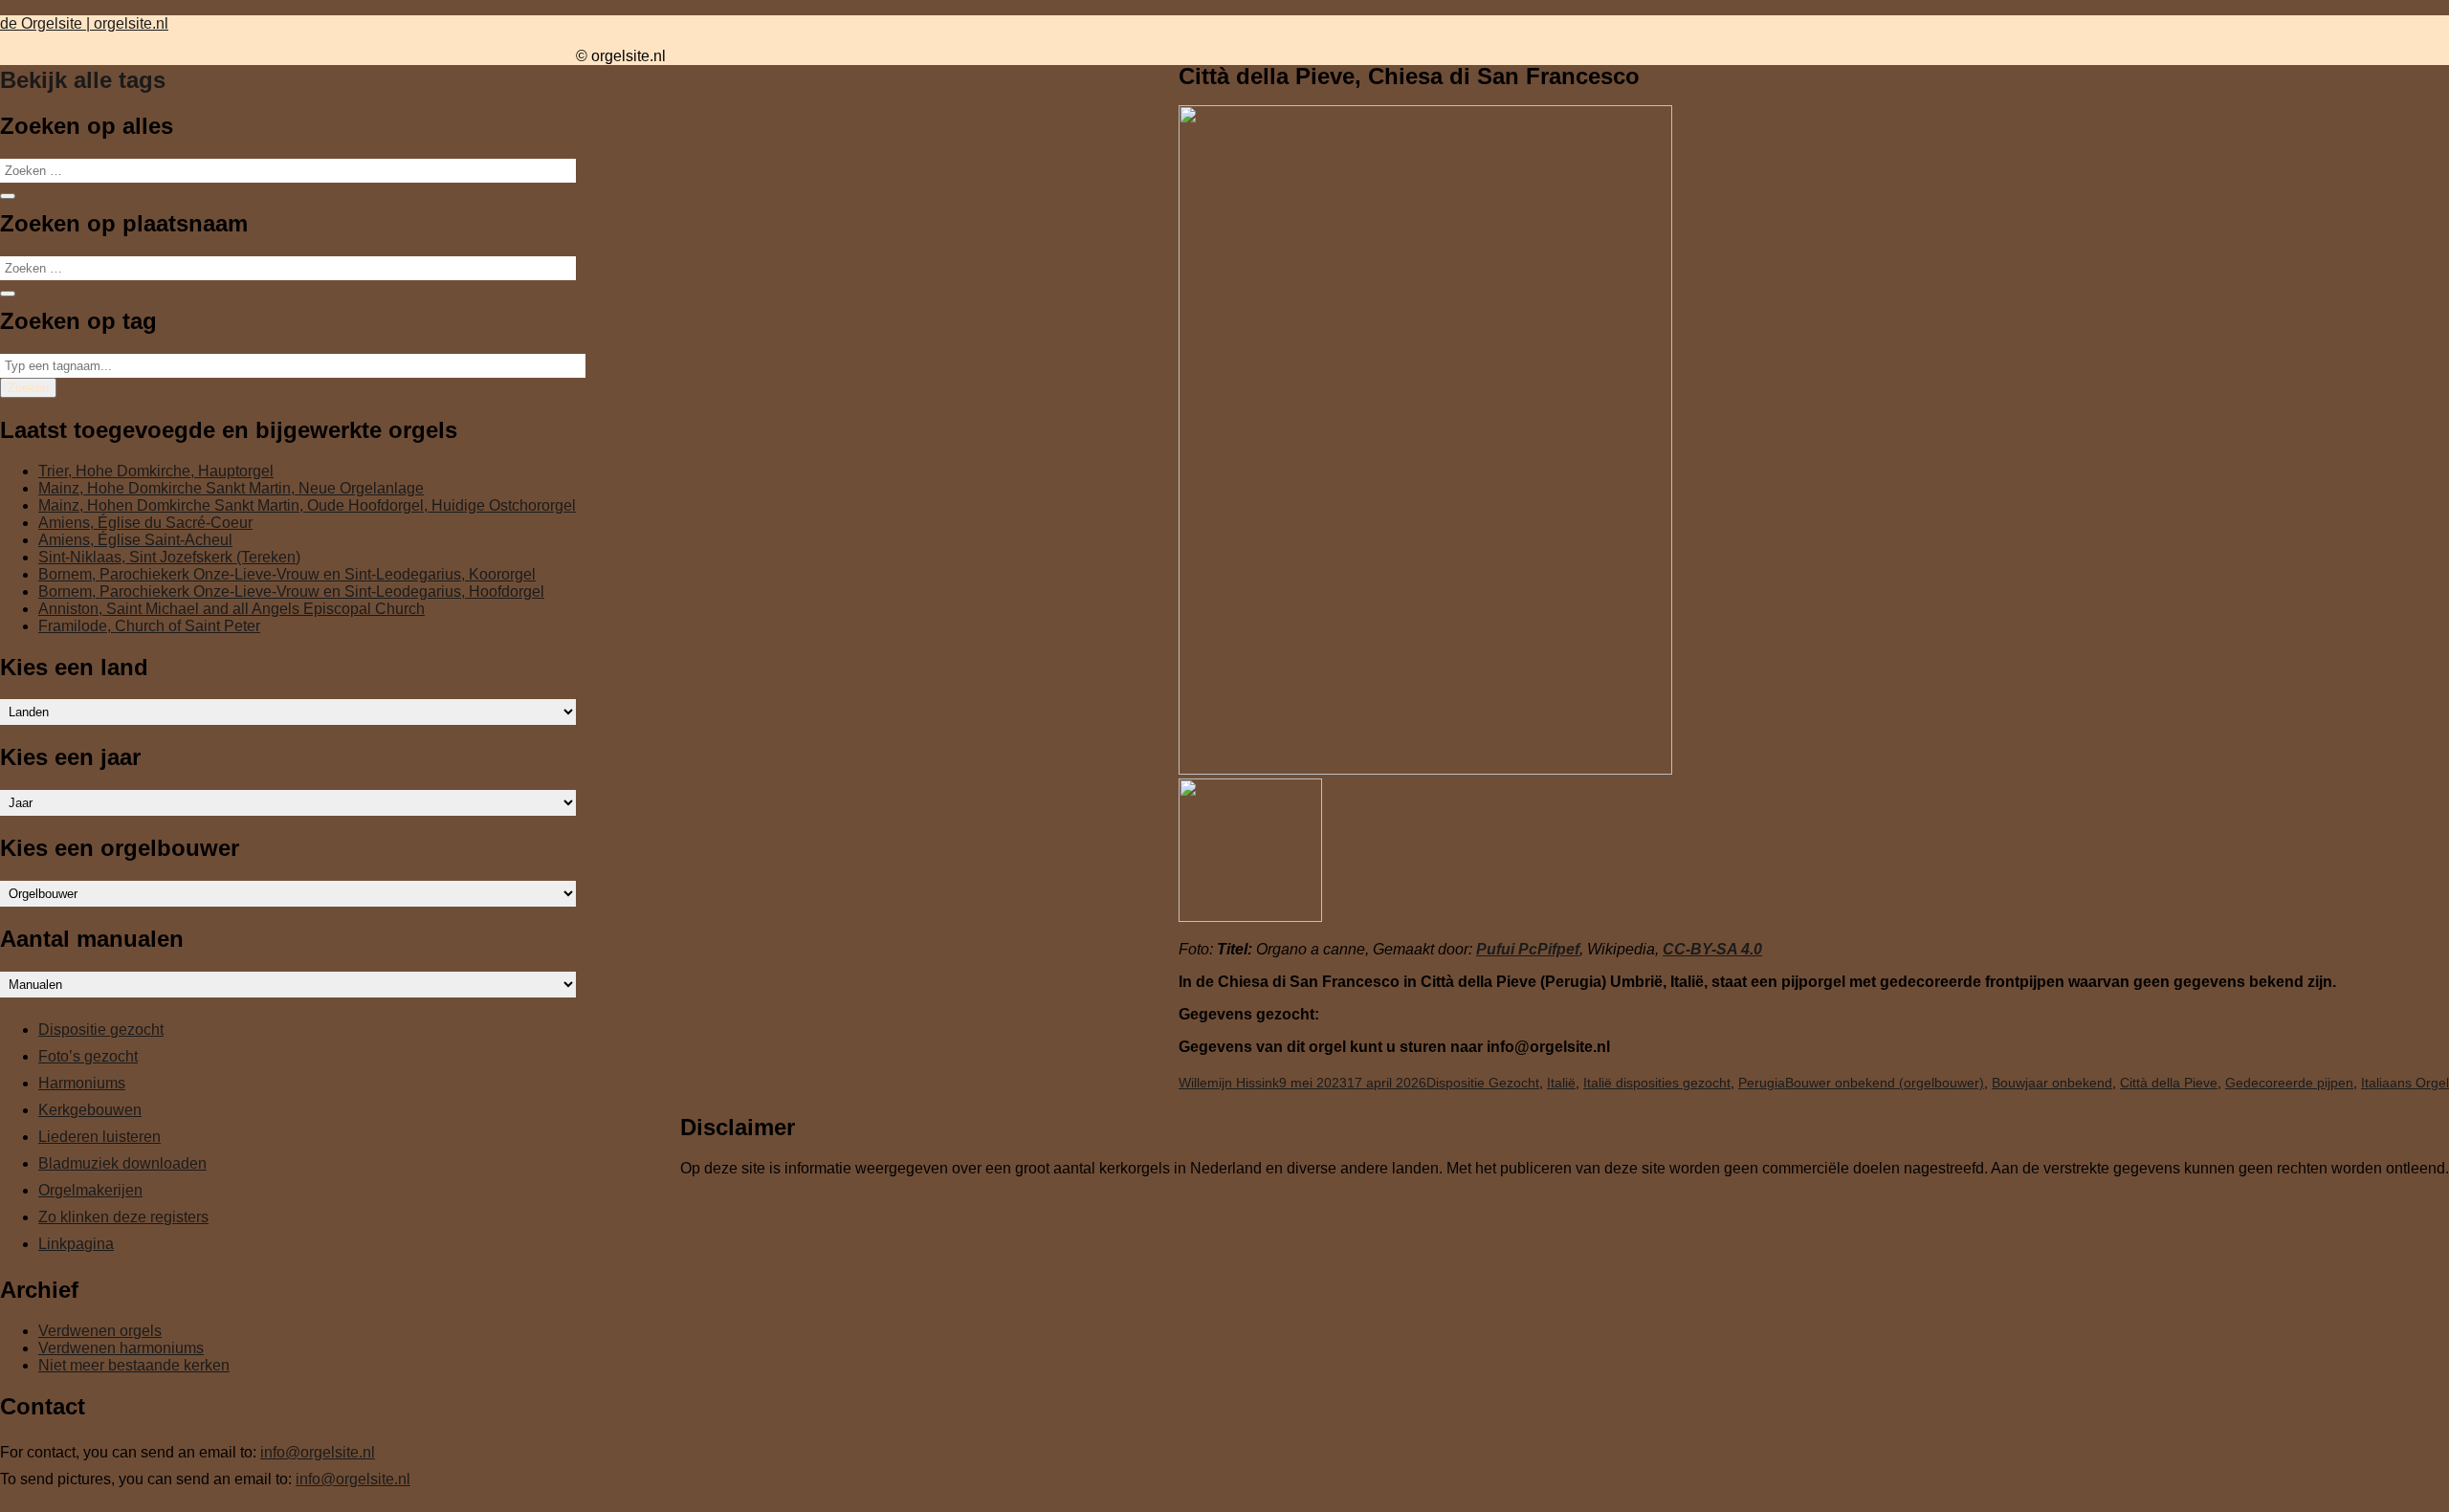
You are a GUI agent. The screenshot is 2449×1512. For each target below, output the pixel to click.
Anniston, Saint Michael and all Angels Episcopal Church (232, 609)
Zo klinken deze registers (123, 1217)
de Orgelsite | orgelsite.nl (84, 23)
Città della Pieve (2169, 1083)
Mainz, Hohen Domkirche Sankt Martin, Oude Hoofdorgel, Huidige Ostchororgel (307, 505)
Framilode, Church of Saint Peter (149, 626)
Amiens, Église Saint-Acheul (135, 540)
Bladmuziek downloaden (122, 1163)
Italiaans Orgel (2405, 1083)
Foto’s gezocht (88, 1056)
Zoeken (28, 388)
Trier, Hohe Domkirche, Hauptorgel (156, 471)
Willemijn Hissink (1229, 1083)
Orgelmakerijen (90, 1190)
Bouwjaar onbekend (2052, 1083)
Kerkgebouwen (90, 1110)
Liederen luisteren (99, 1137)
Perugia (1762, 1083)
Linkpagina (76, 1244)
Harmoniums (82, 1083)
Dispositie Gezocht (1483, 1083)
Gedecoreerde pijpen (2289, 1083)
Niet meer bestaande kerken (134, 1365)
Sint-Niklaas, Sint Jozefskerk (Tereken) (169, 557)
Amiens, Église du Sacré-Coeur (145, 523)
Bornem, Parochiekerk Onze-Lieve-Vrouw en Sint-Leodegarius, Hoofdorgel (291, 592)
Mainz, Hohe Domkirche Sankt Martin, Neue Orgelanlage (231, 488)
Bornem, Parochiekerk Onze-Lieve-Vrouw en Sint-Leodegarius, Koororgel (287, 574)
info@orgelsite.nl (318, 1452)
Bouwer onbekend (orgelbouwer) (1885, 1083)
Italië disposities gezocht (1657, 1083)
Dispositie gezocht (101, 1030)
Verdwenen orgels (100, 1331)
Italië (1561, 1083)
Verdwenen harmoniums (121, 1348)
